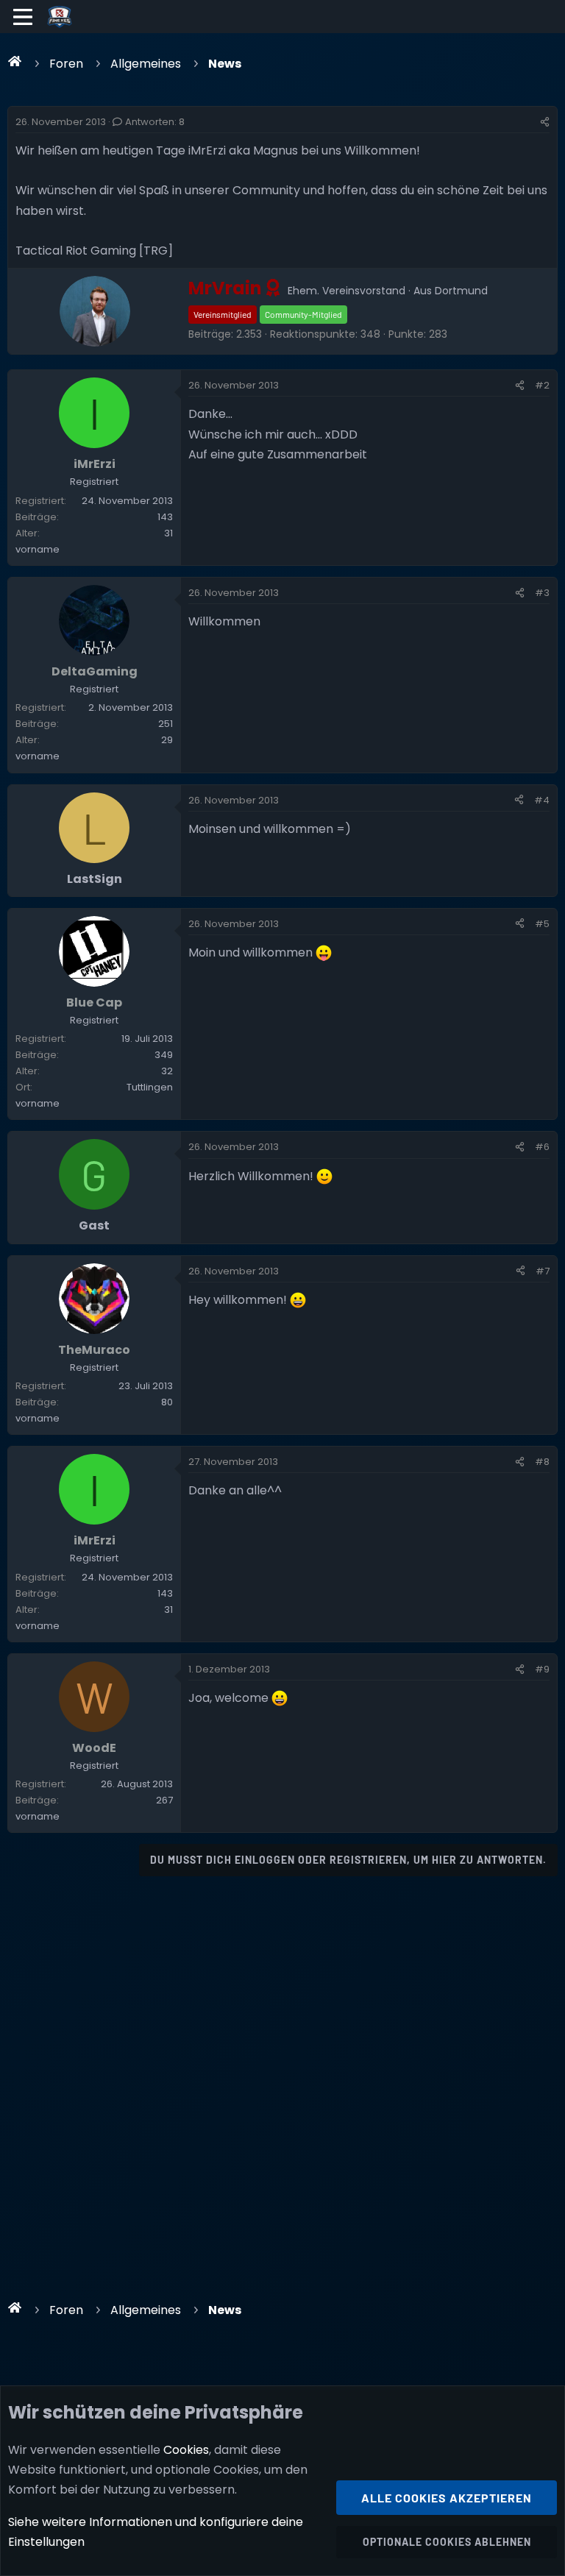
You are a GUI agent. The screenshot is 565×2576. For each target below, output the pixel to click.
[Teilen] (545, 122)
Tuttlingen (150, 1087)
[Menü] (23, 17)
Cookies (186, 2450)
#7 (543, 1271)
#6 (542, 1147)
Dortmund (461, 291)
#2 (542, 385)
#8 (542, 1462)
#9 (542, 1669)
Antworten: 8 (155, 122)
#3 (542, 593)
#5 (542, 924)
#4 (542, 800)
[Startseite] (15, 61)
